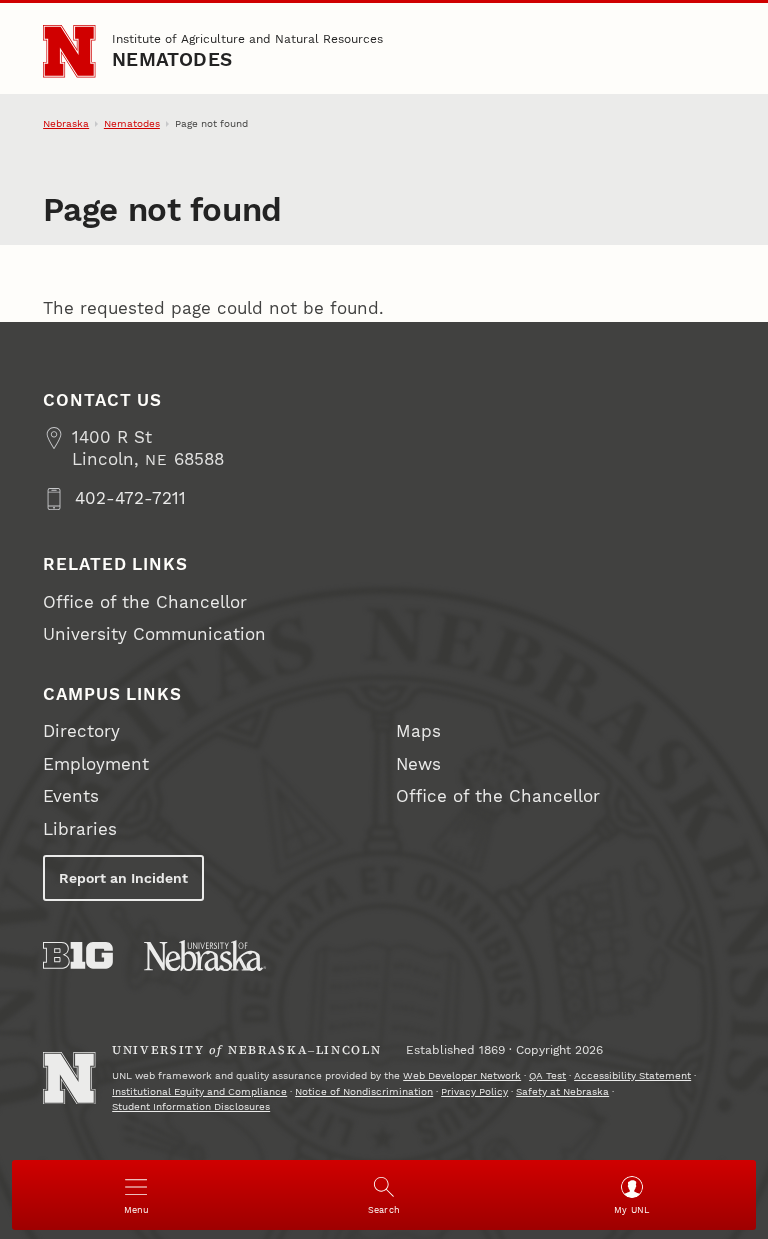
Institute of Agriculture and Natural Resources (247, 38)
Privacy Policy (474, 1091)
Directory (81, 731)
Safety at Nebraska (562, 1091)
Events (71, 796)
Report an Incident (123, 878)
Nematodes (172, 60)
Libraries (80, 829)
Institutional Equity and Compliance (199, 1091)
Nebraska (66, 123)
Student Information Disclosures (191, 1106)
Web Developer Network (462, 1075)
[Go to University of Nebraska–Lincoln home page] (69, 51)
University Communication (154, 634)
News (418, 764)
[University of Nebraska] (205, 955)
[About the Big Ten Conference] (78, 955)
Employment (96, 764)
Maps (418, 731)
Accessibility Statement (632, 1075)
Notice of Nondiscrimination (364, 1091)
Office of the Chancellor (145, 602)
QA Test (547, 1075)
